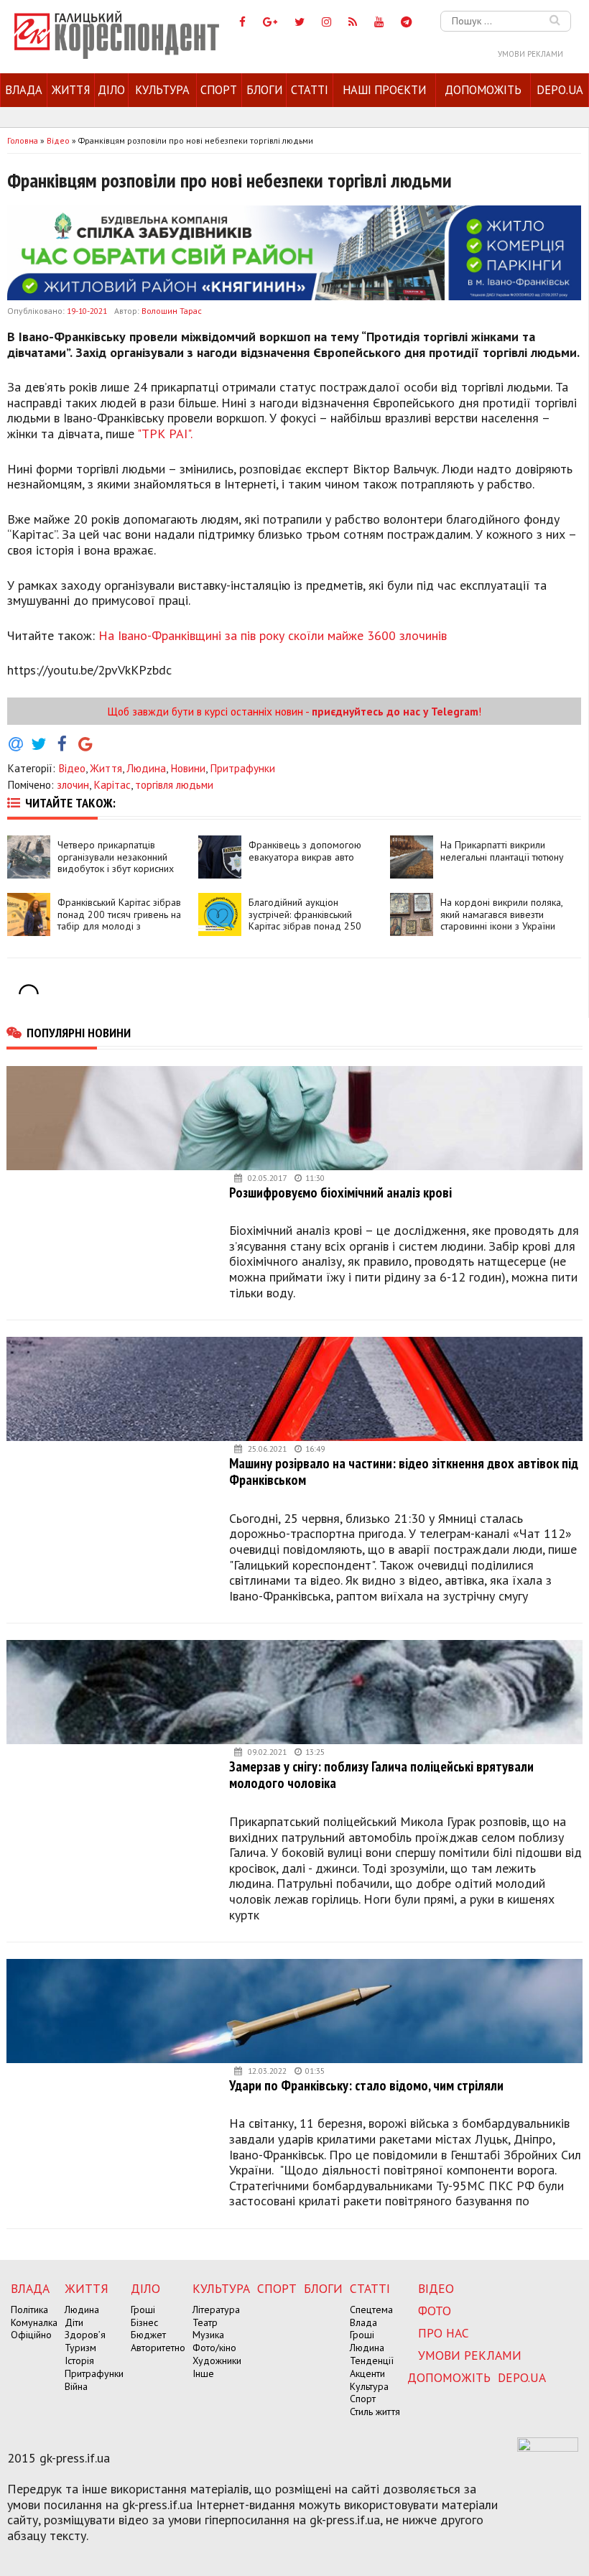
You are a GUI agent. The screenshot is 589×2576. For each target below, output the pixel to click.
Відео (72, 768)
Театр (205, 2322)
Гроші (143, 2309)
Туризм (80, 2348)
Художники (217, 2360)
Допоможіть (483, 90)
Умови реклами (530, 54)
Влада (24, 90)
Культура (162, 90)
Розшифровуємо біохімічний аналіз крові (340, 1192)
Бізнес (144, 2322)
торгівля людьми (174, 784)
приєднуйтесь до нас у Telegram (395, 711)
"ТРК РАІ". (165, 434)
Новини (188, 768)
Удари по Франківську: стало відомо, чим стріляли (366, 2085)
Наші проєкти (384, 90)
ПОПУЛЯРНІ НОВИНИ (79, 1032)
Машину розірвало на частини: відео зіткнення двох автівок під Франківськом (404, 1472)
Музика (208, 2335)
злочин (73, 784)
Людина (146, 768)
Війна (76, 2386)
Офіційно (31, 2335)
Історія (79, 2360)
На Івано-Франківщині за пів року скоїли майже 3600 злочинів (273, 635)
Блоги (264, 90)
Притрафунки (242, 768)
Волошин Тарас (172, 311)
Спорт (219, 90)
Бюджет (148, 2335)
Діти (74, 2322)
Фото (435, 2311)
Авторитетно (158, 2348)
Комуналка (34, 2322)
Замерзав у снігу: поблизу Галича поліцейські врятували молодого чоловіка (381, 1775)
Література (216, 2309)
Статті (310, 90)
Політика (29, 2309)
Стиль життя (375, 2411)
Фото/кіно (214, 2348)
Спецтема (371, 2309)
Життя (71, 90)
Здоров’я (85, 2335)
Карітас (112, 784)
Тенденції (372, 2360)
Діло (111, 90)
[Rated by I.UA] (548, 2447)
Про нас (444, 2333)
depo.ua (560, 90)
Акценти (367, 2373)
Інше (203, 2373)
